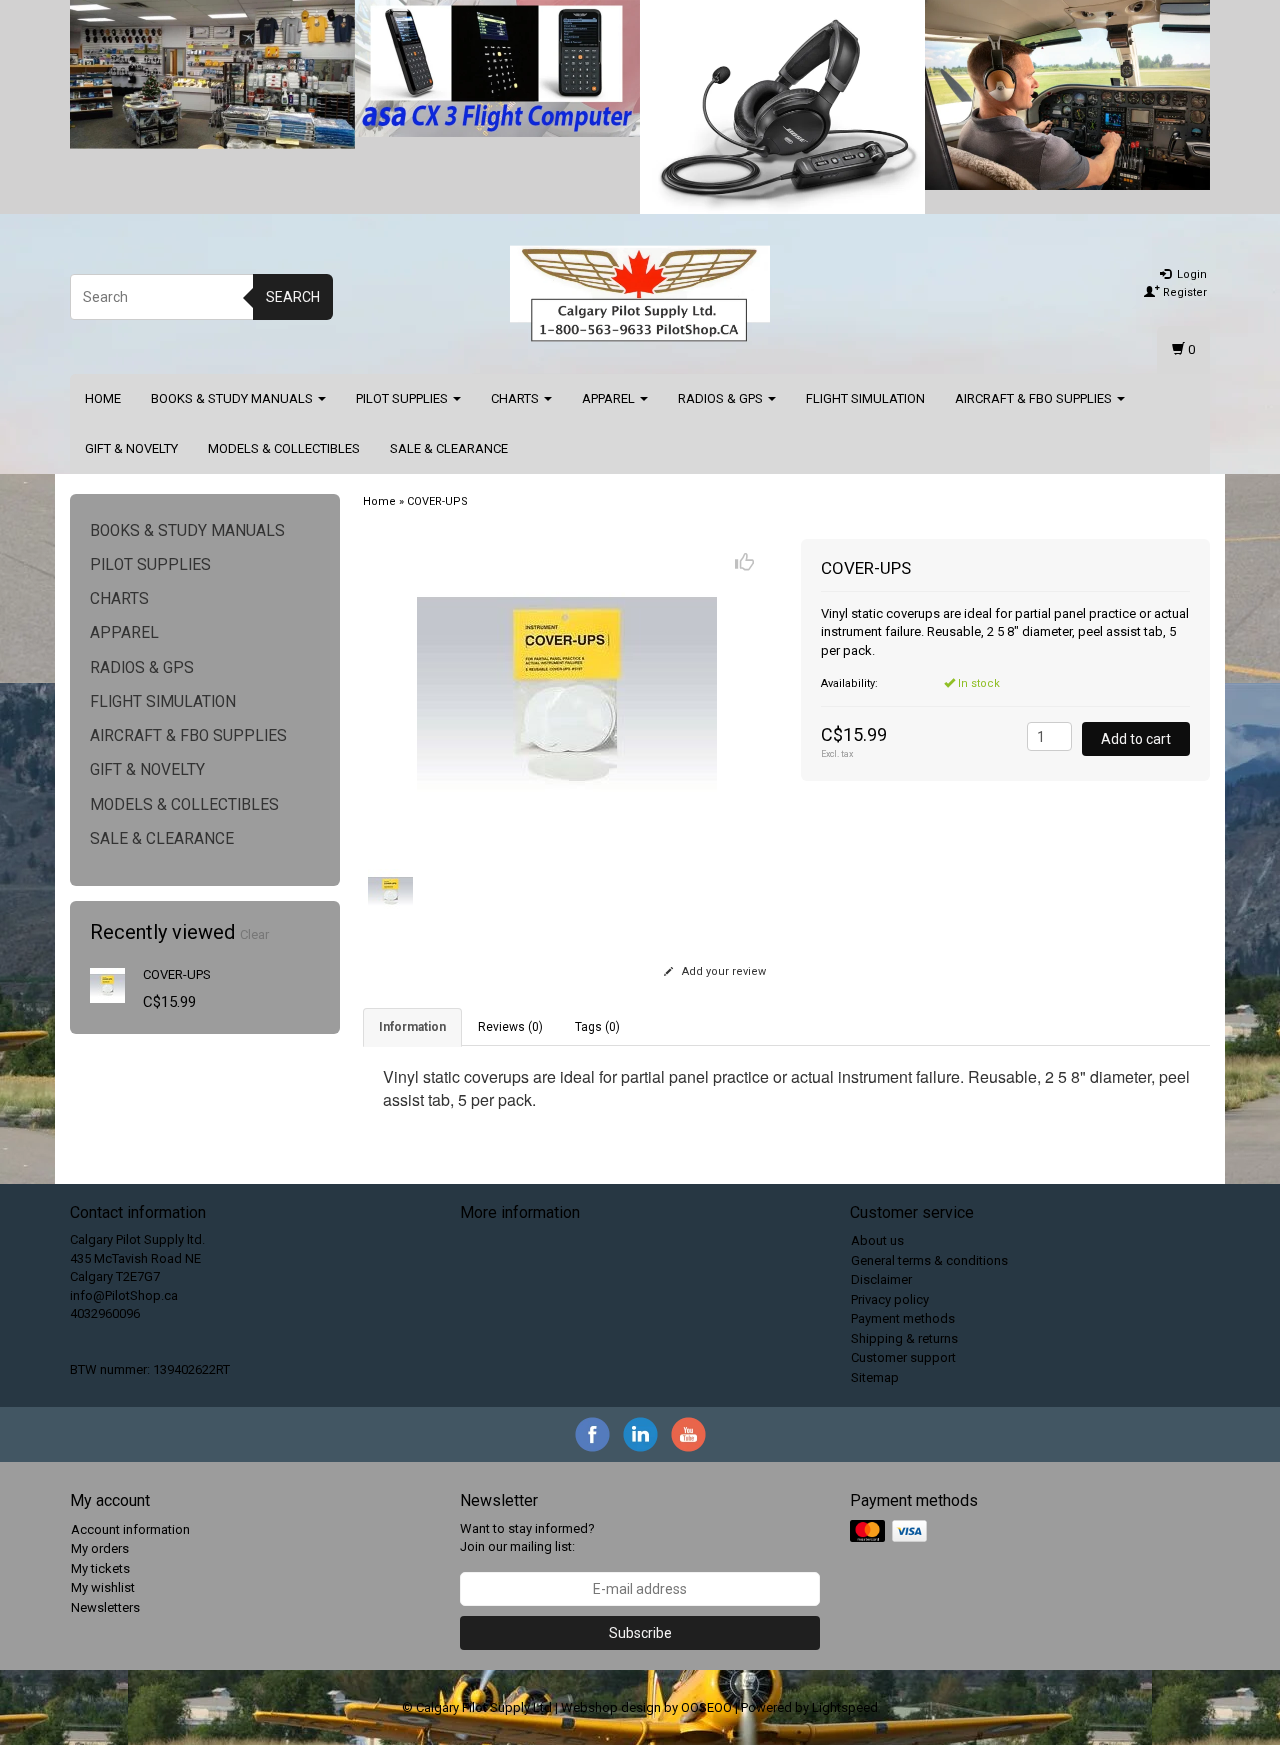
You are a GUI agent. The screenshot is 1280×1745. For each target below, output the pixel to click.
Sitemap (875, 1377)
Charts (516, 398)
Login (1190, 274)
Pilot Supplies (403, 398)
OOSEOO (706, 1707)
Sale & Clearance (449, 448)
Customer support (903, 1357)
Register (1183, 292)
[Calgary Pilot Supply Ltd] (640, 294)
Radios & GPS (722, 398)
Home (103, 398)
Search (293, 297)
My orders (100, 1548)
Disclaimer (881, 1279)
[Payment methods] (890, 1531)
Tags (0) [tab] (597, 1027)
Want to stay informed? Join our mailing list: (527, 1538)
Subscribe (640, 1633)
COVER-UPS (177, 974)
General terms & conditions (929, 1260)
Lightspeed (845, 1707)
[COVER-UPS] (107, 984)
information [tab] (412, 1027)
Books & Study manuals (233, 398)
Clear (254, 934)
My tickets (100, 1568)
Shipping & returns (904, 1338)
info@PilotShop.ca (124, 1295)
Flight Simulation (865, 398)
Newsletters (105, 1607)
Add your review (722, 971)
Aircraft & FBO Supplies (1035, 398)
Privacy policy (890, 1299)
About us (877, 1240)
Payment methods (903, 1318)
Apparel (610, 398)
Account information (130, 1529)
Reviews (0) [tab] (510, 1027)
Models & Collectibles (284, 448)
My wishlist (103, 1587)
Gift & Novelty (131, 448)
